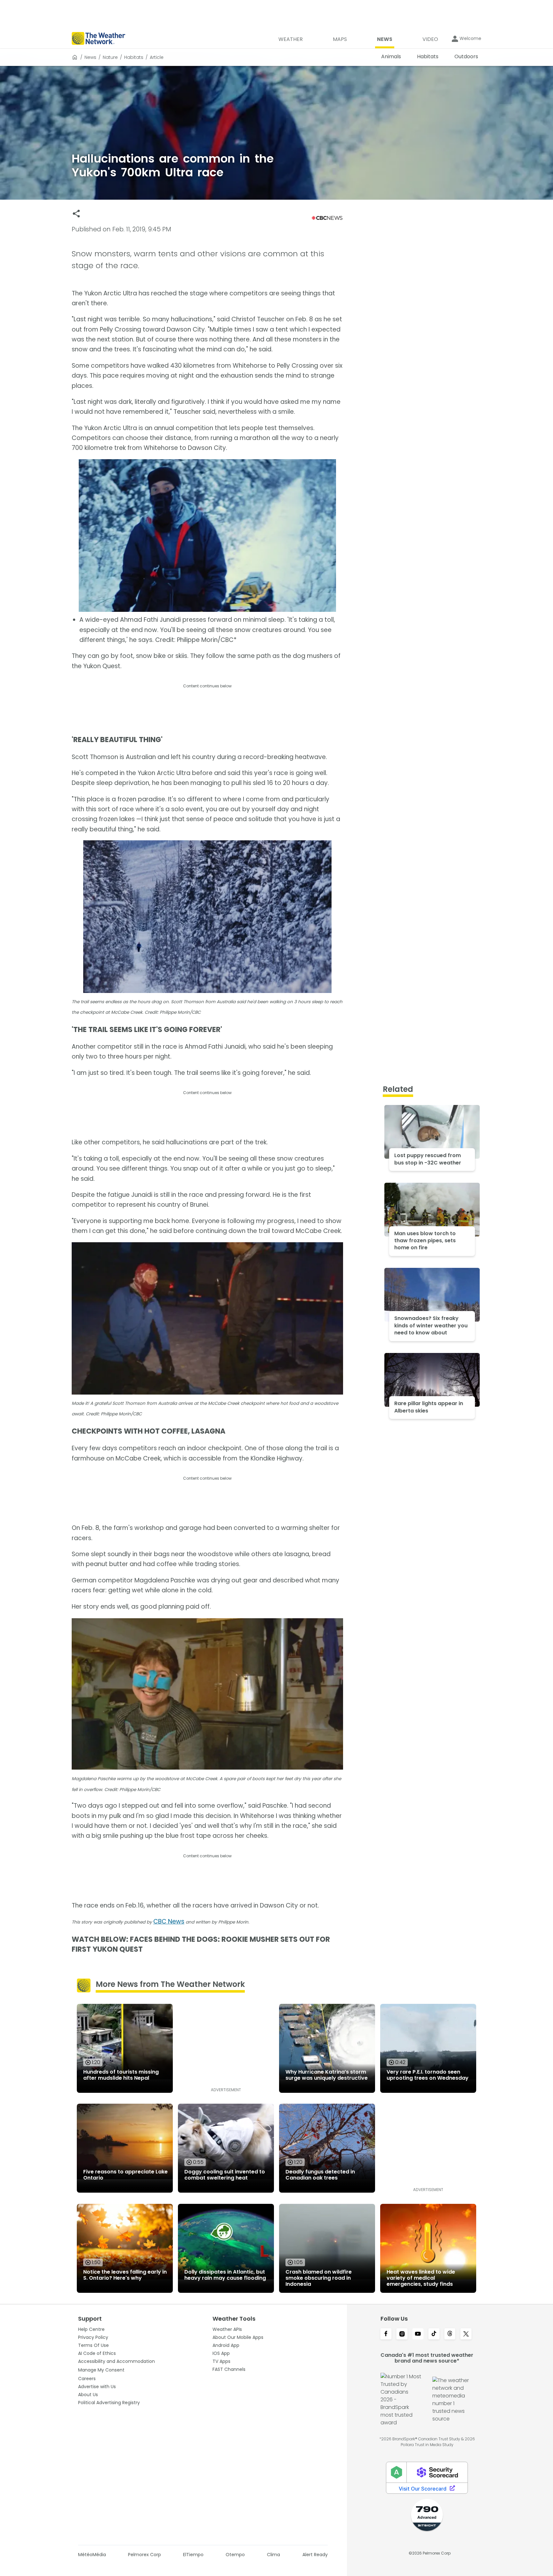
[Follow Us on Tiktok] (434, 2334)
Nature (110, 57)
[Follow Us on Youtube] (418, 2334)
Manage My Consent (101, 2370)
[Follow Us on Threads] (450, 2334)
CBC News (169, 1921)
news (90, 57)
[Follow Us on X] (466, 2334)
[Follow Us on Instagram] (402, 2334)
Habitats (134, 57)
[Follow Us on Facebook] (386, 2334)
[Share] (76, 214)
